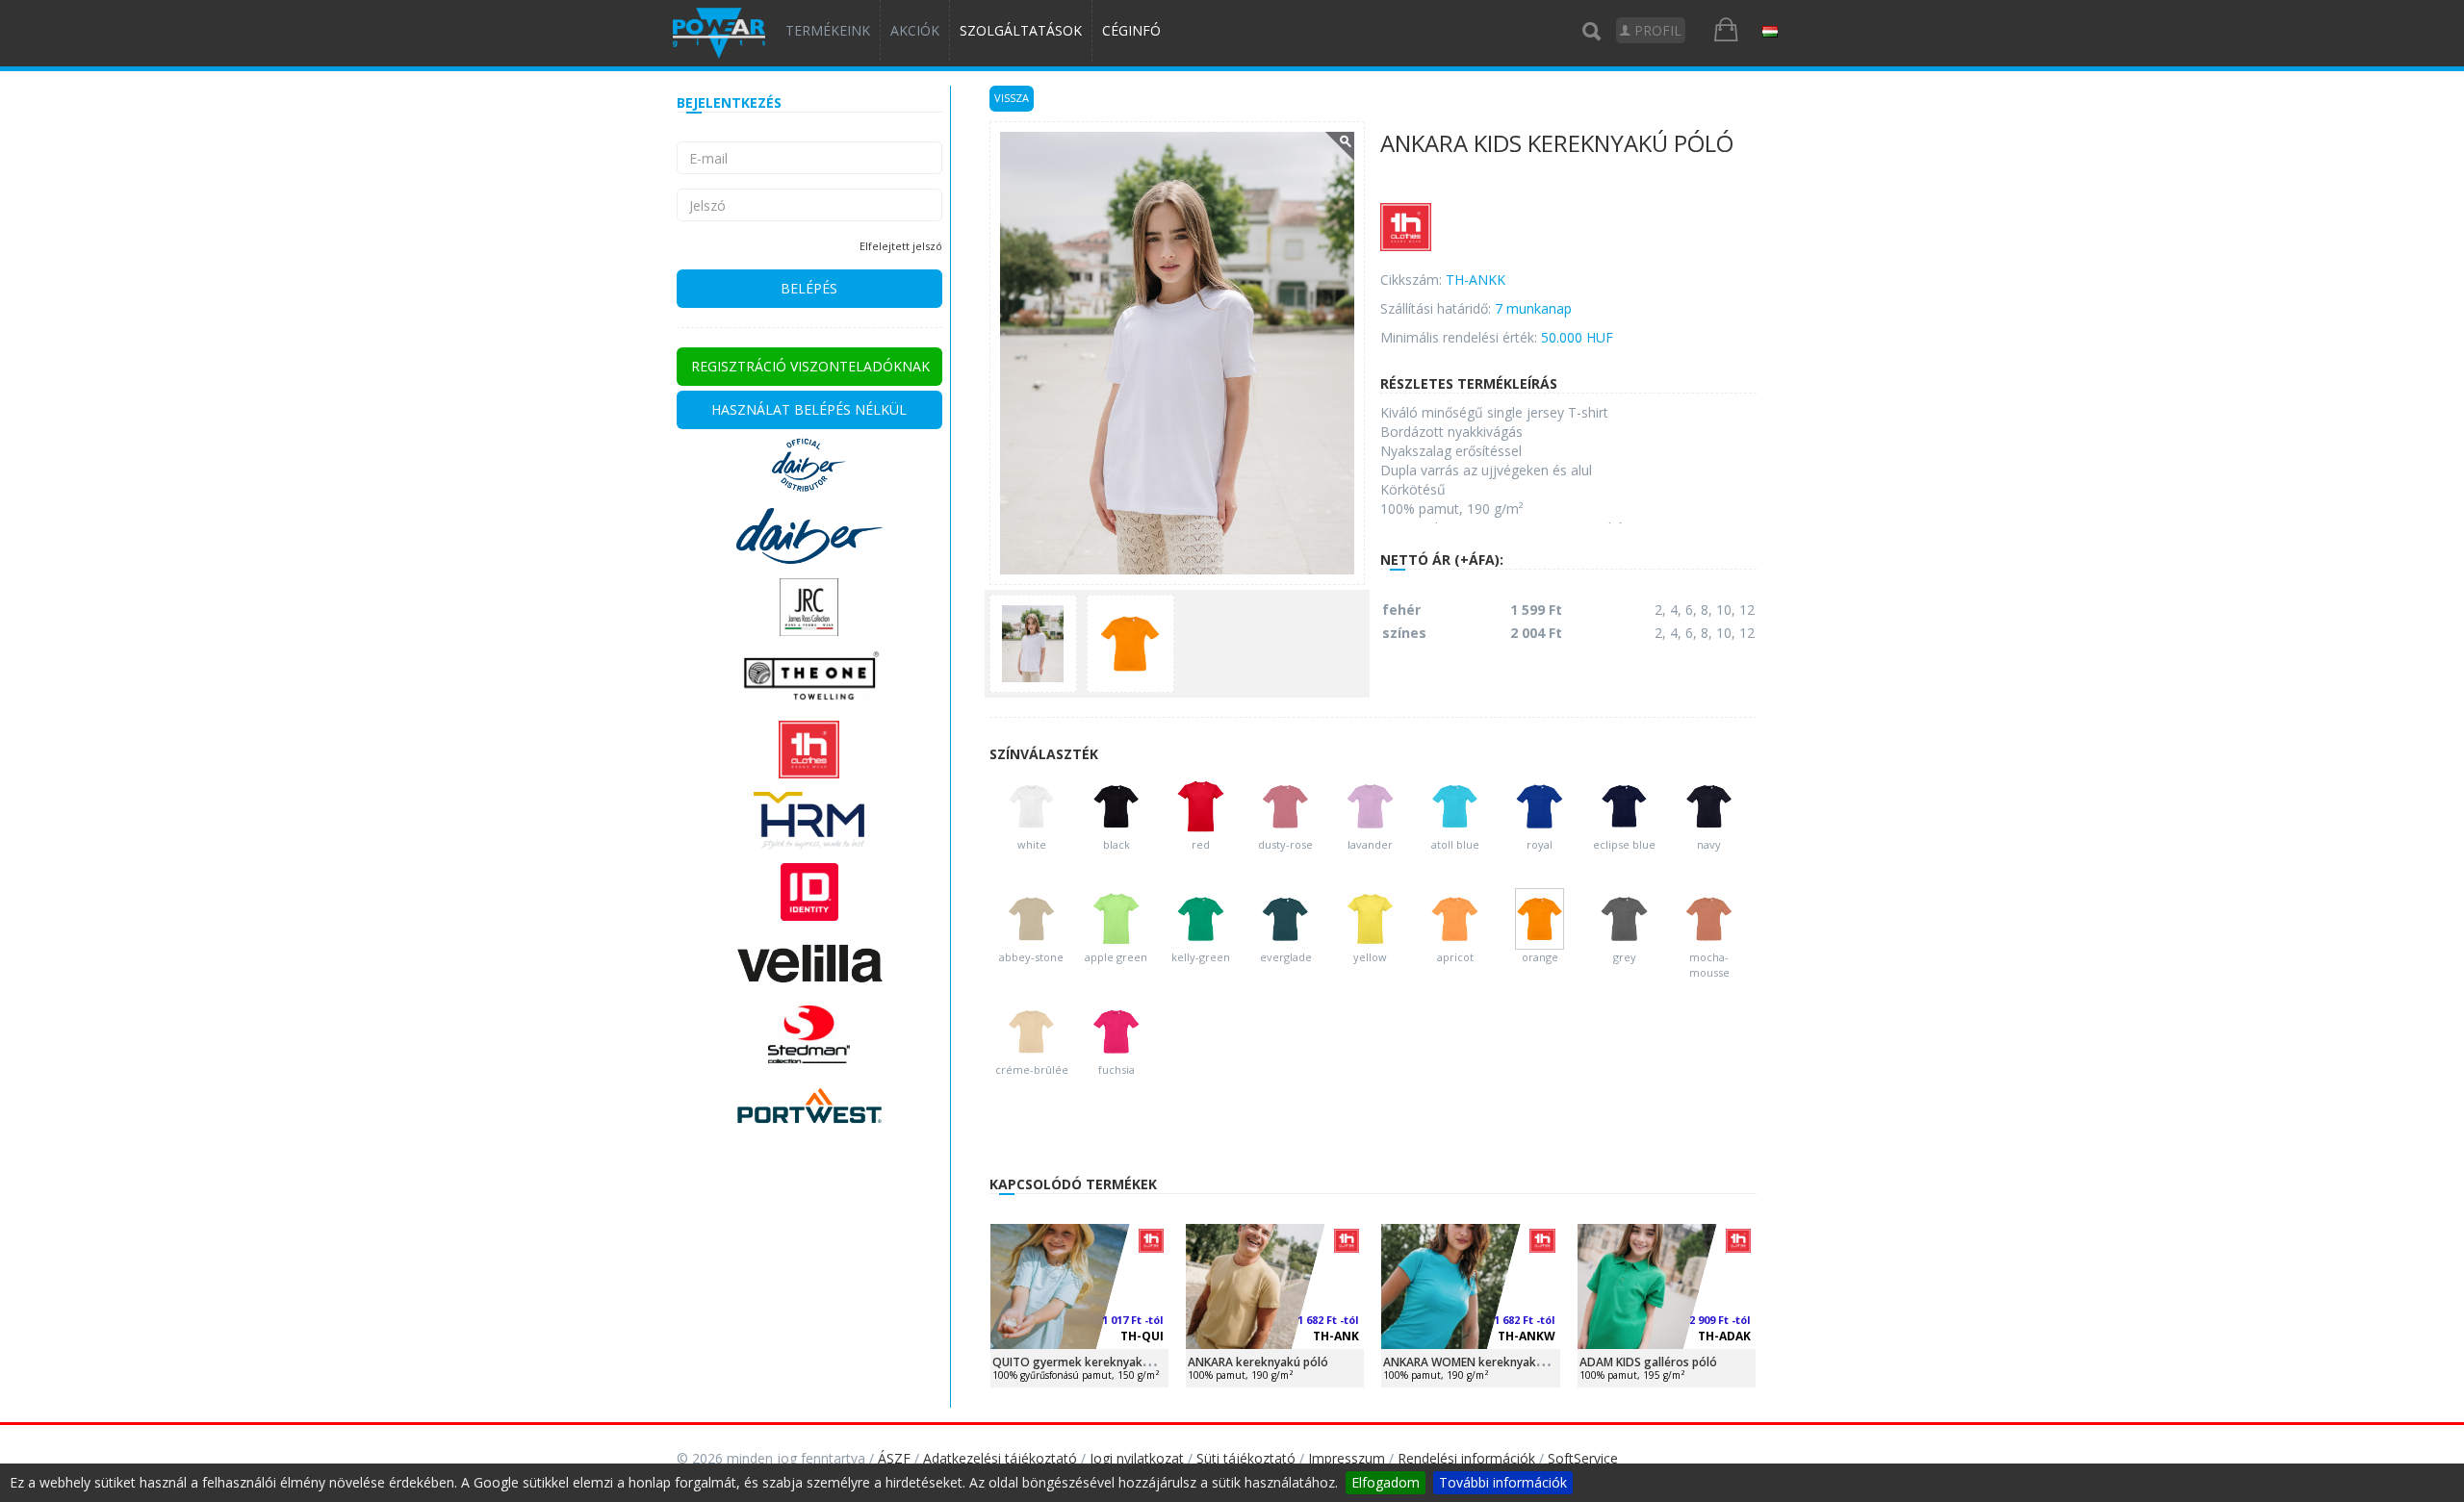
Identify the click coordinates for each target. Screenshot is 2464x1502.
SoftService (1583, 1458)
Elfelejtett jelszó (901, 246)
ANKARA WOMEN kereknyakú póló (1477, 1362)
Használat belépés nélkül (809, 409)
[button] (1770, 31)
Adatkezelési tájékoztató (1000, 1458)
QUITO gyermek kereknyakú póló (1085, 1362)
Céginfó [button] (1131, 30)
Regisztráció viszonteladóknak (810, 366)
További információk (1503, 1482)
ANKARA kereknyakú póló (1258, 1362)
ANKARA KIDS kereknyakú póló (1557, 145)
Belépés (809, 288)
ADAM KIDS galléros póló (1648, 1362)
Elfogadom (1386, 1482)
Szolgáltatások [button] (1021, 30)
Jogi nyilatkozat (1137, 1458)
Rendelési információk (1466, 1458)
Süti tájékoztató (1246, 1458)
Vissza (1012, 98)
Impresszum (1347, 1458)
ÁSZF (894, 1458)
